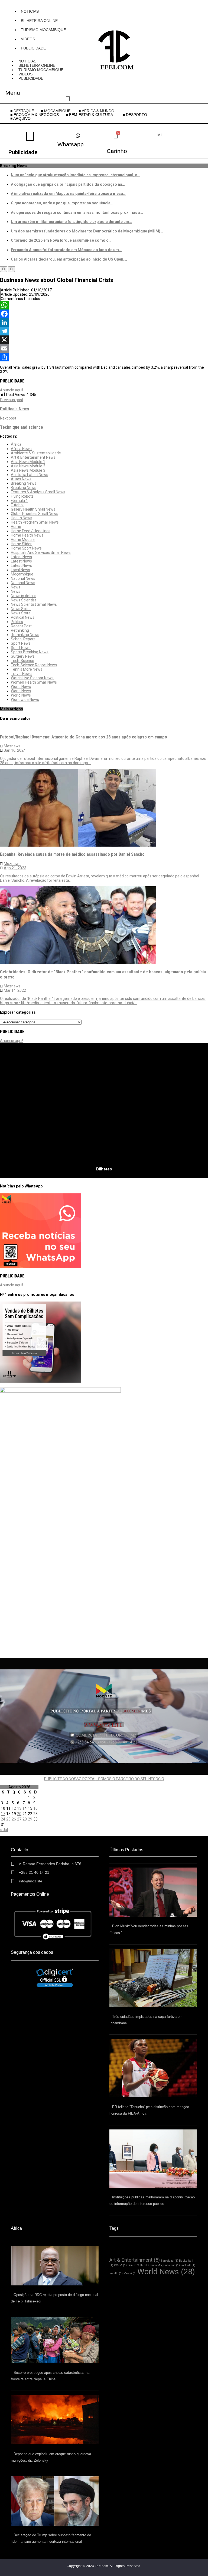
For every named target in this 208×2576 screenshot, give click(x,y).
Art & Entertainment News (33, 457)
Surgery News (23, 656)
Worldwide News (25, 700)
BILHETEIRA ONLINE (39, 21)
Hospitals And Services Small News (41, 553)
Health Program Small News (35, 522)
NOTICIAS (30, 11)
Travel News (21, 674)
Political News (23, 617)
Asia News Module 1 (28, 462)
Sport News (21, 643)
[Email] (104, 348)
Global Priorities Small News (35, 514)
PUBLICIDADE (33, 48)
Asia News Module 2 (28, 466)
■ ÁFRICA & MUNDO (96, 111)
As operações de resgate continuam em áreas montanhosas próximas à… (77, 212)
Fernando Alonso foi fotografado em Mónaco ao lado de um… (66, 250)
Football (188, 2265)
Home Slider (21, 544)
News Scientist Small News (34, 604)
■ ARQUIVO (20, 118)
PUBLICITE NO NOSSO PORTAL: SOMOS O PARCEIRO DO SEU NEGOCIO (104, 1779)
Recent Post (21, 626)
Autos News (21, 479)
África (16, 444)
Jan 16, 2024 (15, 750)
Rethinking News (25, 635)
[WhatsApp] (104, 305)
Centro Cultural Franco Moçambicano (154, 2265)
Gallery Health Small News (33, 509)
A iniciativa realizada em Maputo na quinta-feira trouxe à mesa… (68, 194)
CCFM (120, 2265)
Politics (17, 622)
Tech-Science (22, 661)
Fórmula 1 (19, 501)
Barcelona (169, 2261)
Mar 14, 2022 (15, 990)
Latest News (21, 557)
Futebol (17, 505)
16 (35, 1808)
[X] (104, 340)
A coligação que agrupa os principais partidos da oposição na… (68, 184)
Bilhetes (104, 1169)
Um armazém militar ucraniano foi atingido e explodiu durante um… (71, 222)
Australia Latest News (30, 475)
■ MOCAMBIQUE (56, 111)
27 (19, 1819)
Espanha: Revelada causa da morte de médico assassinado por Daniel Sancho (72, 854)
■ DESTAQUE (22, 111)
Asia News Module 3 (28, 470)
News (16, 587)
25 (8, 1819)
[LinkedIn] (104, 322)
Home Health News (27, 535)
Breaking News (24, 483)
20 (19, 1814)
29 (30, 1819)
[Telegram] (104, 331)
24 (3, 1819)
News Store (21, 613)
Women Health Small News (34, 682)
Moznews (12, 746)
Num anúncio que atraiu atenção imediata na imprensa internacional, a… (75, 175)
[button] (91, 115)
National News (23, 578)
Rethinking (20, 630)
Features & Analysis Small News (38, 492)
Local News (20, 570)
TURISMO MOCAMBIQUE (43, 30)
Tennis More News (27, 669)
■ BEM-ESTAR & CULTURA (89, 115)
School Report (23, 639)
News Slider (21, 609)
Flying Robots (22, 496)
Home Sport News (26, 548)
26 (14, 1819)
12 (14, 1808)
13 (19, 1808)
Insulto (116, 2273)
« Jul (4, 1830)
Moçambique (22, 574)
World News (21, 687)
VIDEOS (28, 39)
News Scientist (23, 600)
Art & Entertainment (135, 2260)
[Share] (104, 357)
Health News (22, 518)
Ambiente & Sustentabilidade (36, 453)
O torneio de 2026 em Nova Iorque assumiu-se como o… (61, 240)
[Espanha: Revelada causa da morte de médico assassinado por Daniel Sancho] (78, 845)
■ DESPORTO (135, 115)
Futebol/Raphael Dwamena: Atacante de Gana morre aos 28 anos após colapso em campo (84, 737)
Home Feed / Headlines (31, 531)
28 (25, 1819)
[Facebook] (104, 314)
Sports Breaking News (30, 652)
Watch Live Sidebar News (32, 678)
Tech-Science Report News (34, 665)
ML (160, 135)
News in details (24, 596)
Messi (130, 2273)
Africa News (21, 449)
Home (16, 527)
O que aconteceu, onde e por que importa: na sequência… (62, 203)
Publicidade (23, 152)
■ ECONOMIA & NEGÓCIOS (35, 115)
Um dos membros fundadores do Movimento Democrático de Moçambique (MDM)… (87, 231)
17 (3, 1814)
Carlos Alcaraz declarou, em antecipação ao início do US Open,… (69, 259)
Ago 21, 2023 (15, 868)
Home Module (23, 540)
